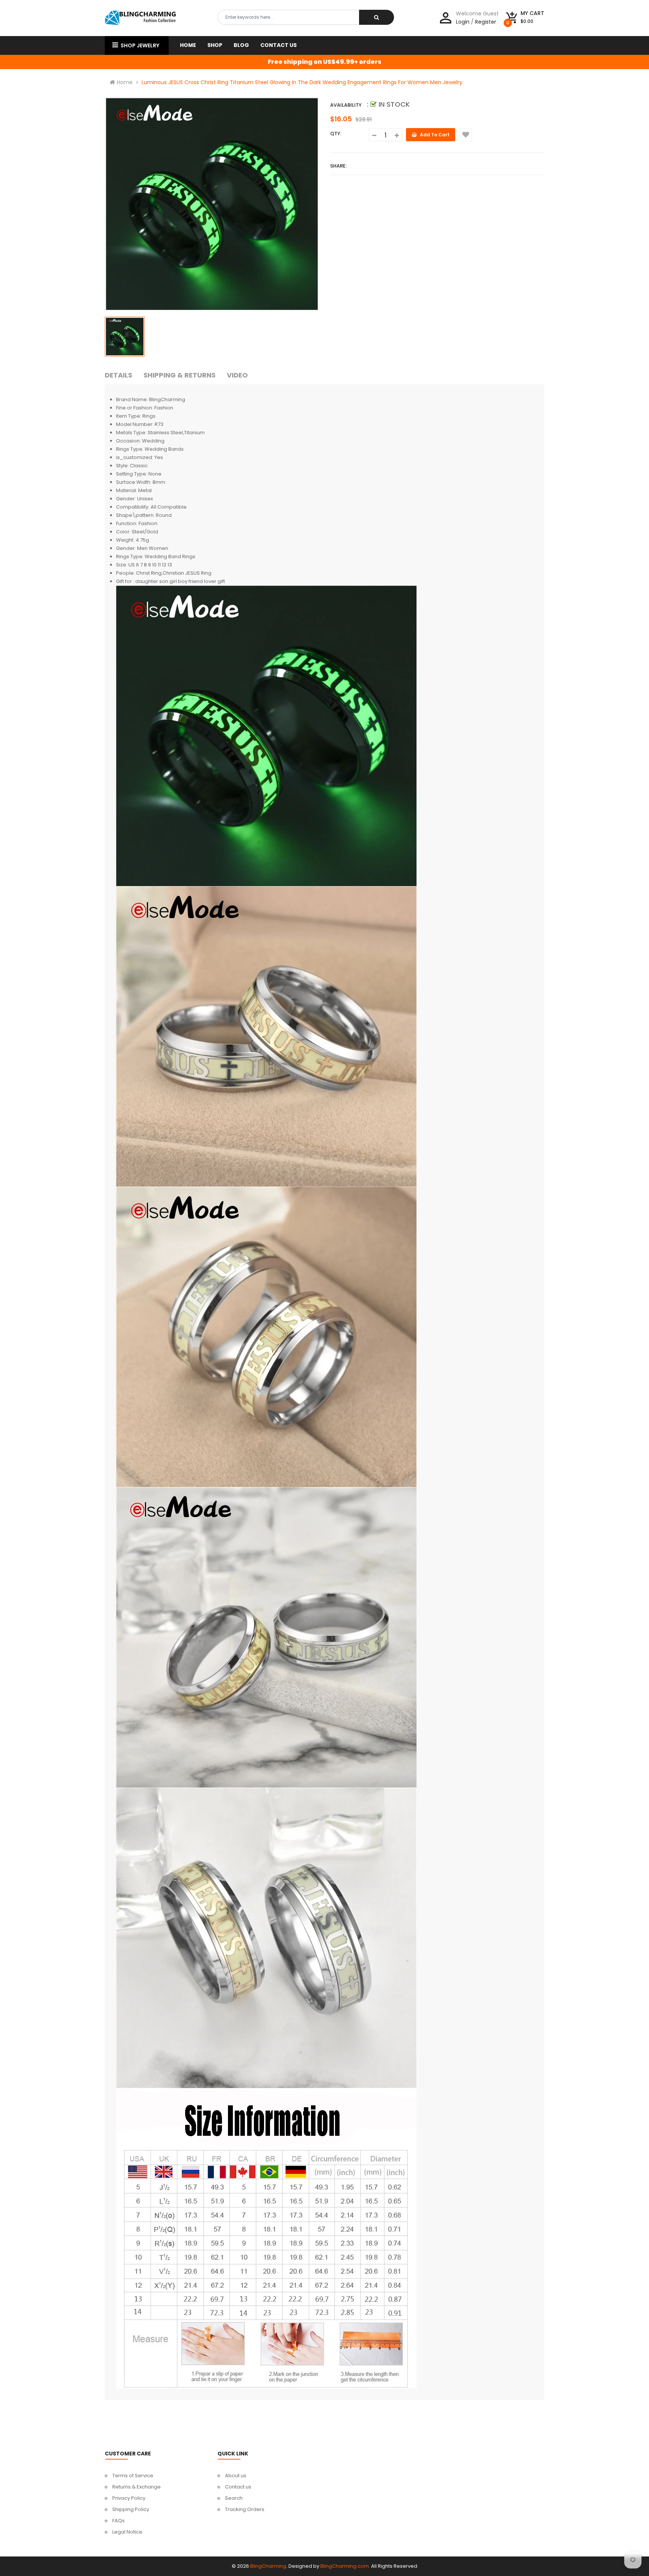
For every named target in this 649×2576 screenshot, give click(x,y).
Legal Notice (127, 2532)
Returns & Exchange (137, 2487)
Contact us (238, 2487)
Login (463, 22)
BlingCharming (268, 2566)
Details (118, 375)
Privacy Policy (129, 2498)
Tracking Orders (245, 2509)
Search (234, 2498)
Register (486, 22)
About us (236, 2476)
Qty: (336, 134)
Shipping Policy (131, 2509)
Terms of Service (133, 2476)
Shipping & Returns (180, 375)
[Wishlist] (466, 135)
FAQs (118, 2521)
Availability (346, 105)
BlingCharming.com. (345, 2566)
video (237, 375)
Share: (338, 166)
